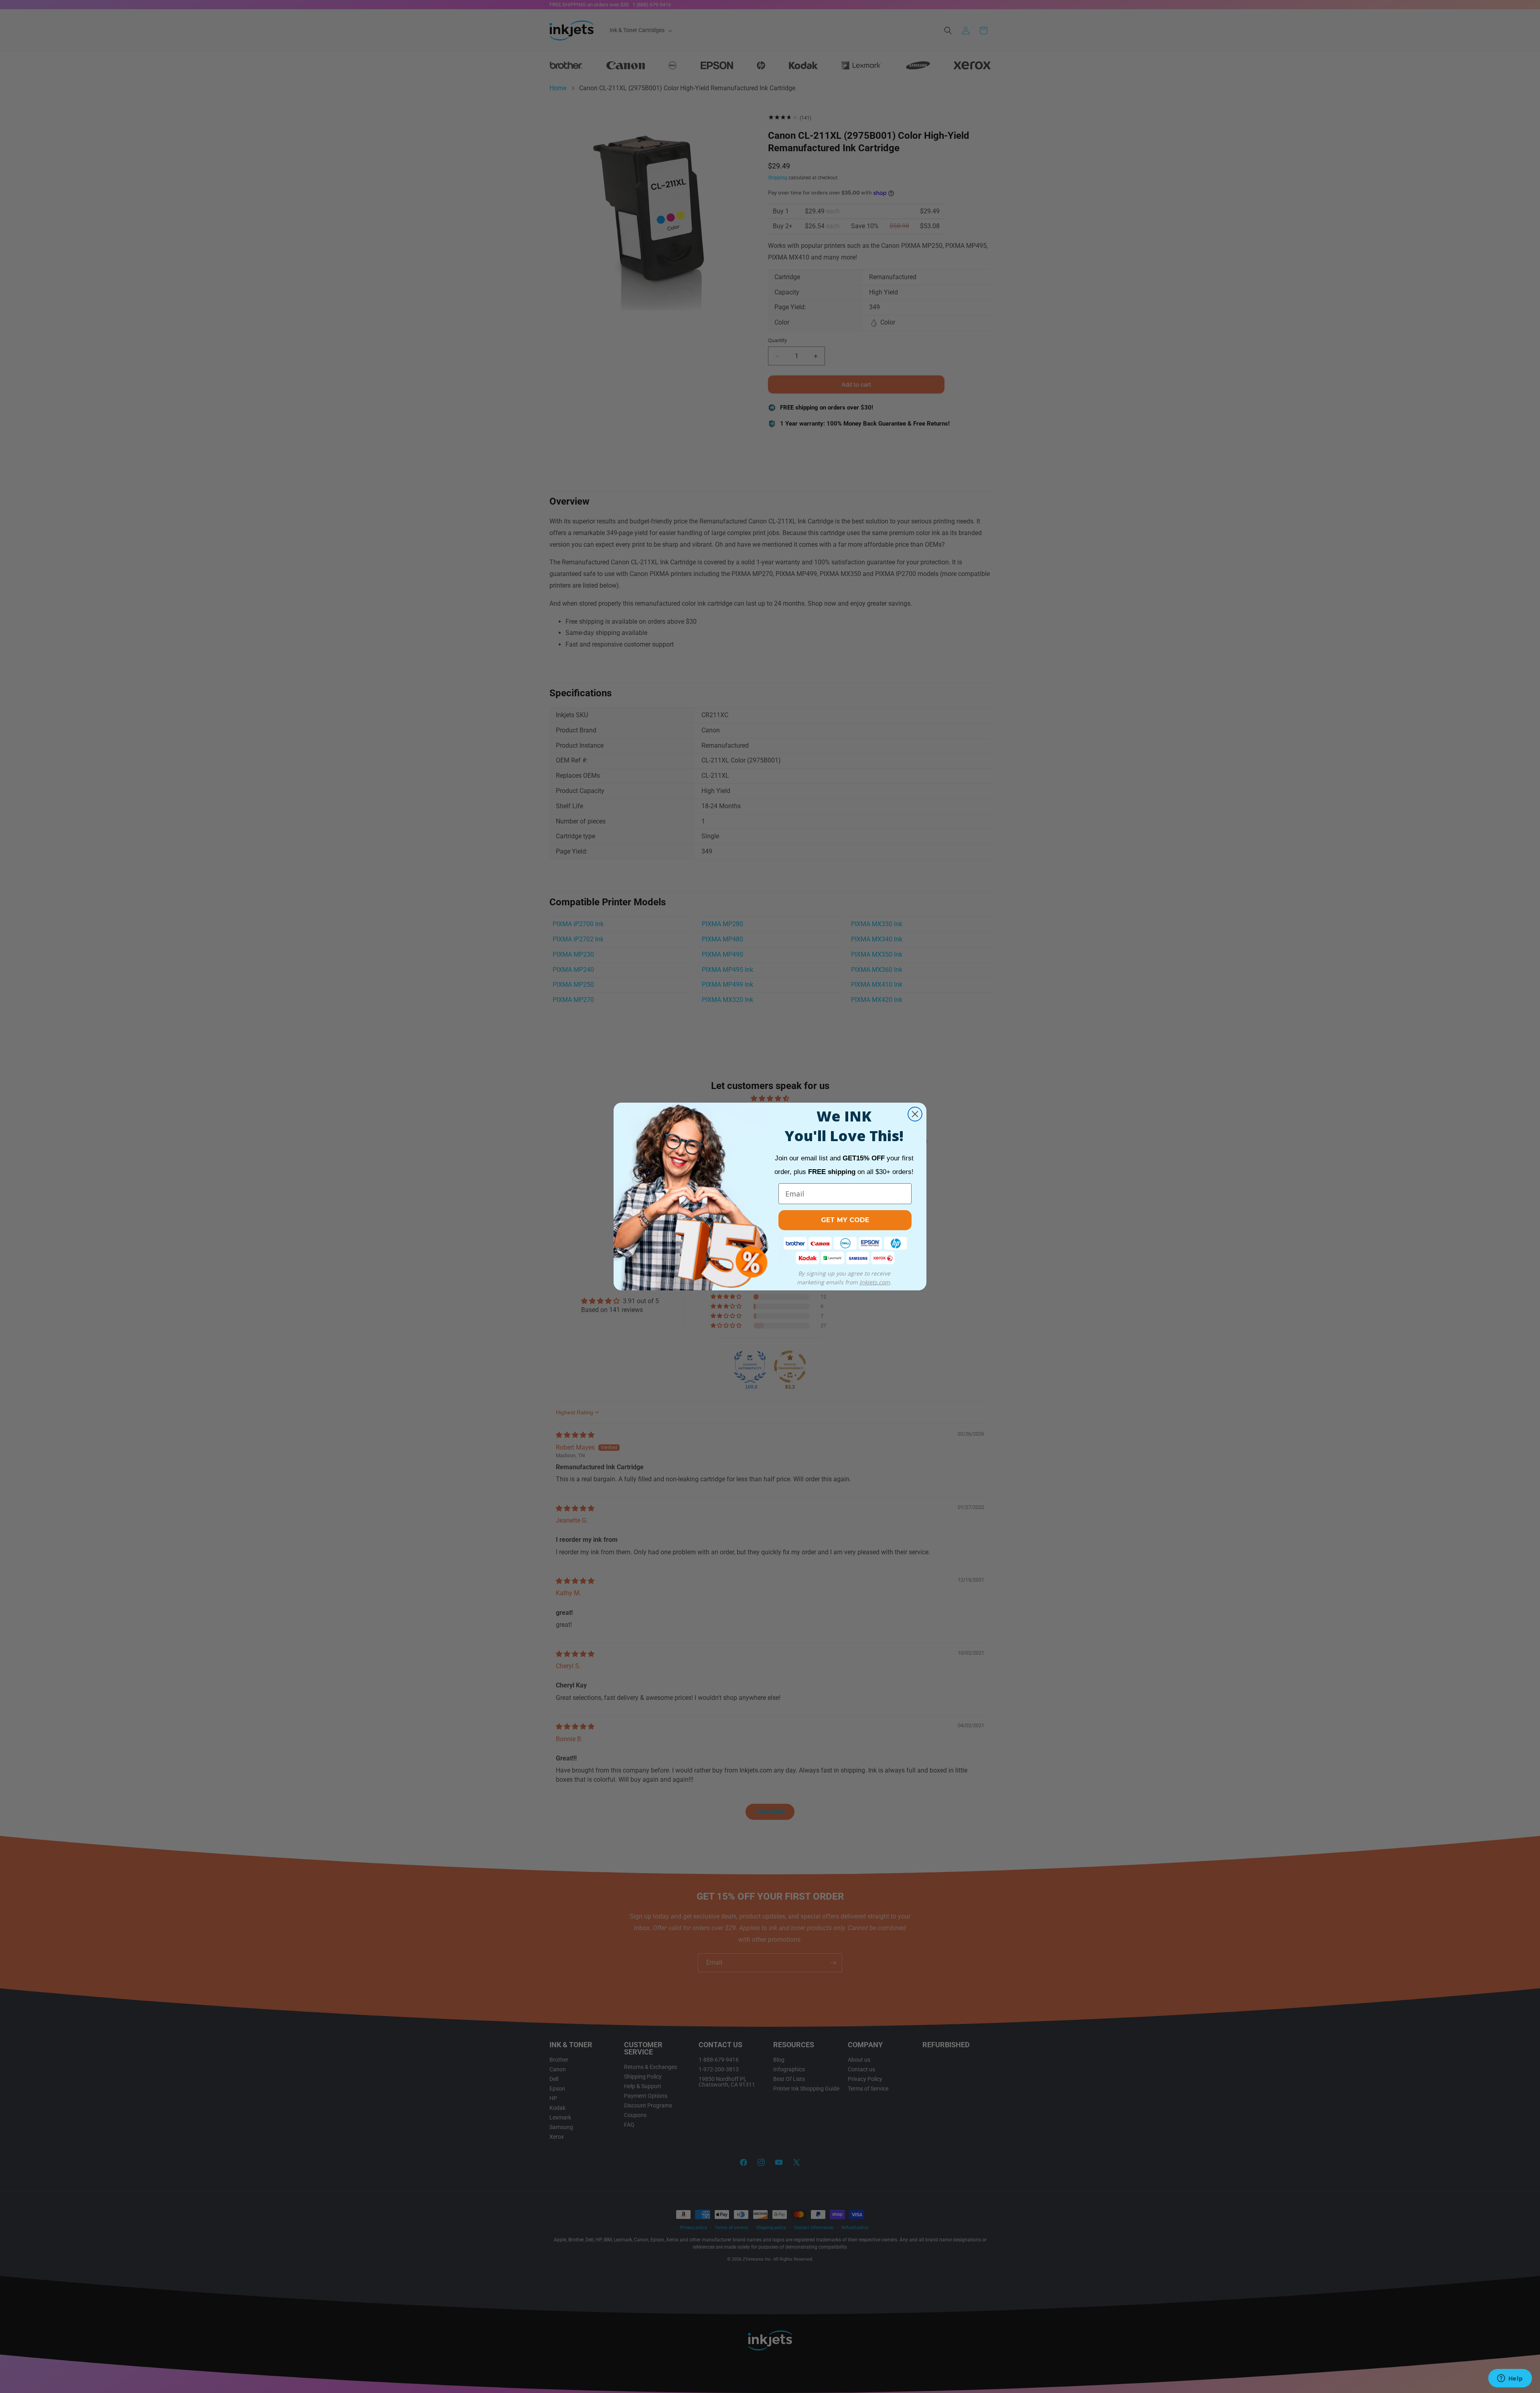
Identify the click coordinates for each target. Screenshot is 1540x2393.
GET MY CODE (845, 1220)
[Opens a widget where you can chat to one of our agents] (1510, 2379)
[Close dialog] (915, 1114)
